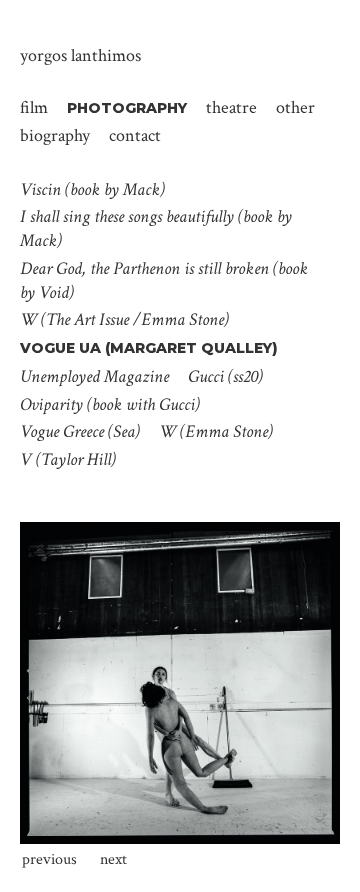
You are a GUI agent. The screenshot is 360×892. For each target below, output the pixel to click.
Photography (127, 108)
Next (113, 859)
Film (34, 106)
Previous (49, 859)
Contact (135, 134)
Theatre (231, 106)
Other (295, 106)
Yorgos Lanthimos (80, 55)
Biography (55, 134)
